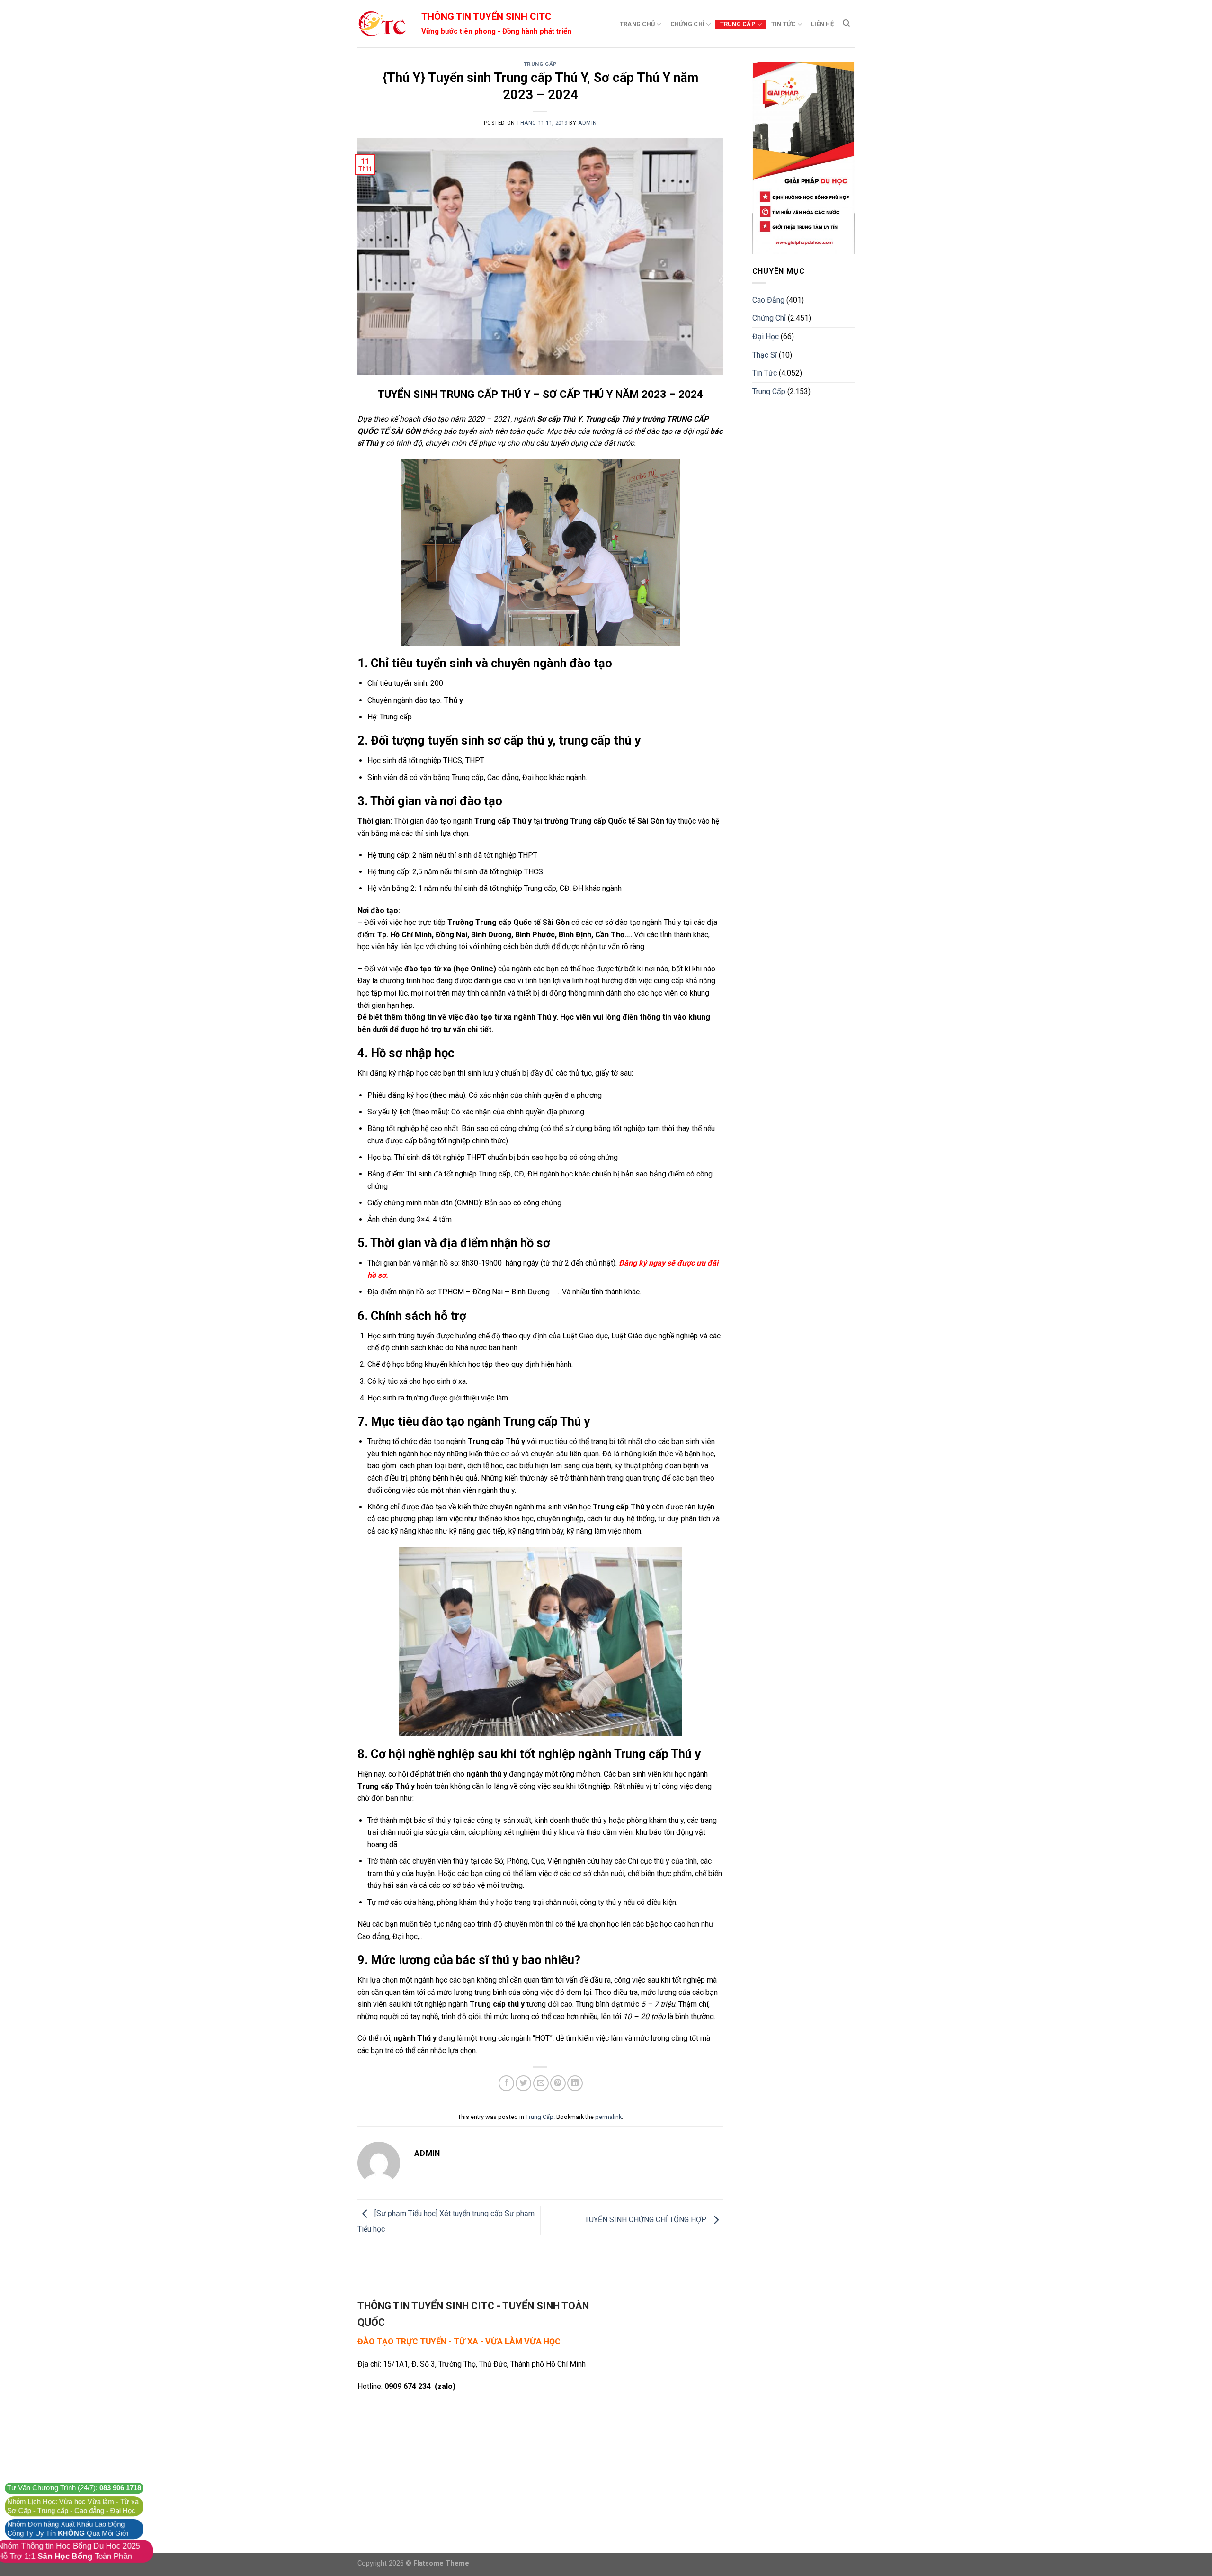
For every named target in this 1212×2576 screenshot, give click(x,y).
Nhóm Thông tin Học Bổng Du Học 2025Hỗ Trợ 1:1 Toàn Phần (69, 2551)
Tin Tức (784, 24)
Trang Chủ (637, 24)
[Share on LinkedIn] (575, 2083)
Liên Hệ (822, 24)
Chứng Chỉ (687, 24)
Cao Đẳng (768, 300)
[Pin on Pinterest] (558, 2083)
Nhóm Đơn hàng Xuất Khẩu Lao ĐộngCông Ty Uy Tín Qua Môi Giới (68, 2529)
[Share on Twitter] (523, 2083)
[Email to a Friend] (541, 2083)
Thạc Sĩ (765, 355)
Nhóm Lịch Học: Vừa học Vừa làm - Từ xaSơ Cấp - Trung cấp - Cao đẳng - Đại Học (73, 2506)
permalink (608, 2117)
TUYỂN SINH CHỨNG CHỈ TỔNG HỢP (646, 2220)
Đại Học (766, 337)
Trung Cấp (738, 24)
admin (588, 123)
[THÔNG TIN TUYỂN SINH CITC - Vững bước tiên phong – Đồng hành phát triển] (382, 24)
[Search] (846, 23)
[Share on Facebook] (506, 2083)
